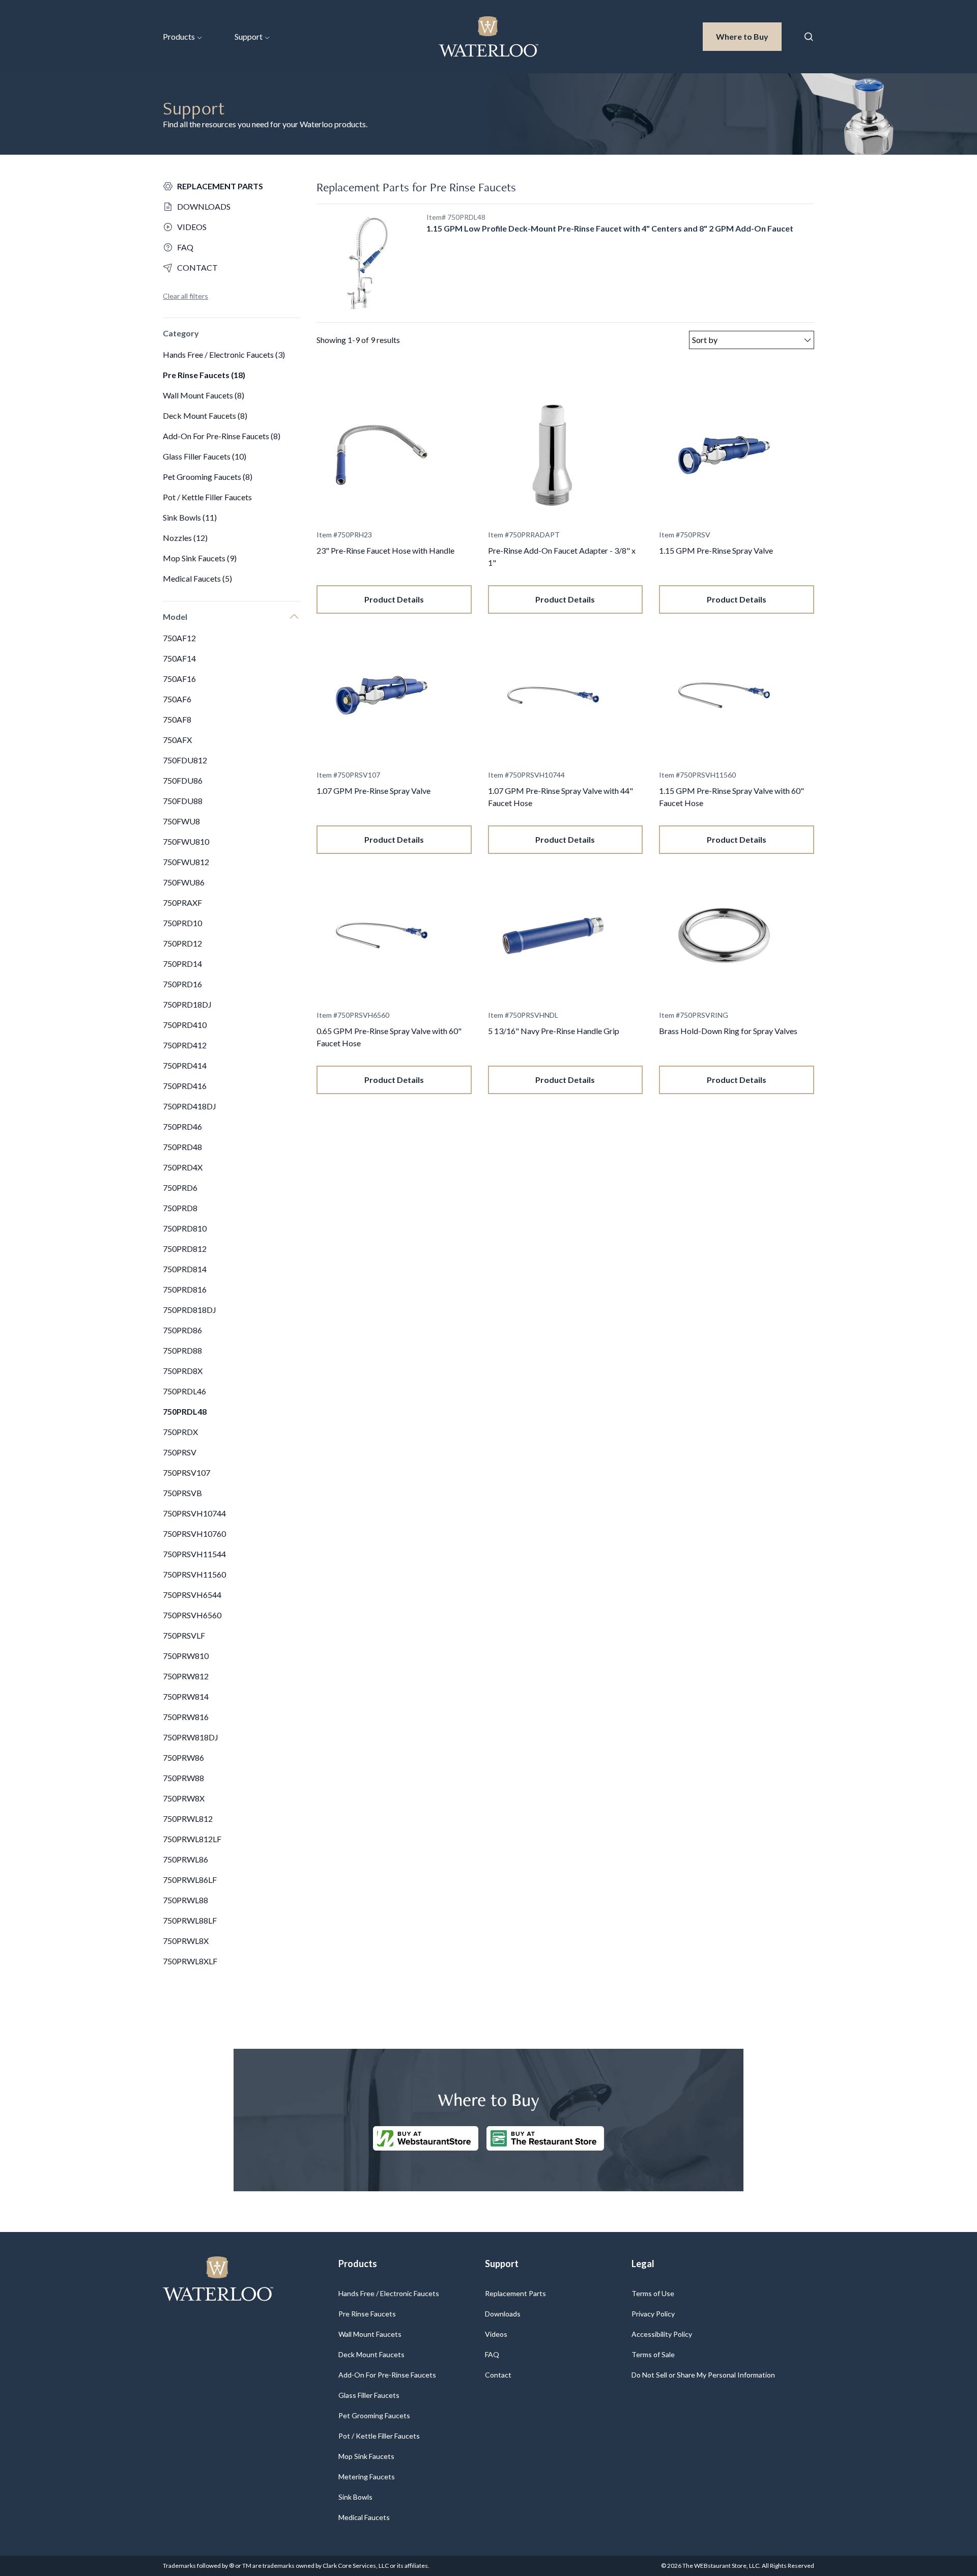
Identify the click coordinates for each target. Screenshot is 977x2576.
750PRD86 (182, 1330)
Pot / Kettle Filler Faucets (207, 497)
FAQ (492, 2354)
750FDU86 (183, 780)
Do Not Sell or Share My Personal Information (703, 2375)
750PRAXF (182, 903)
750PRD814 (185, 1269)
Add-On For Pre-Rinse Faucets (387, 2375)
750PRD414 (185, 1065)
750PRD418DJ (190, 1106)
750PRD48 (182, 1147)
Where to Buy (749, 36)
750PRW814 (186, 1696)
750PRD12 (182, 943)
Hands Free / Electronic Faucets (389, 2293)
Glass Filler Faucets (369, 2395)
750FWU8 (181, 821)
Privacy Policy (653, 2314)
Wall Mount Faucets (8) (204, 395)
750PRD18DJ (187, 1004)
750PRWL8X (186, 1941)
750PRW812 (186, 1676)
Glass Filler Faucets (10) (205, 456)
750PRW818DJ (191, 1737)
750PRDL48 (185, 1411)
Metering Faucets (367, 2477)
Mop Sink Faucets (366, 2456)
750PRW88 (183, 1778)
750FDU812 (185, 760)
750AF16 (179, 679)
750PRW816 (186, 1717)
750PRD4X (183, 1167)
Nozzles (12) (185, 538)
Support (249, 36)
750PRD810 (185, 1228)
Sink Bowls (355, 2497)
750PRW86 (183, 1757)
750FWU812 (186, 862)
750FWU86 (184, 882)
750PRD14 (182, 964)
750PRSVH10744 (194, 1513)
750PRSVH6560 (192, 1615)
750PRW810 (186, 1656)
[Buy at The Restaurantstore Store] (545, 2138)
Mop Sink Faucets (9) (200, 558)
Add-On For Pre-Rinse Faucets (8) (222, 436)
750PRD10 (182, 923)
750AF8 (177, 719)
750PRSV (180, 1452)
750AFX (177, 740)
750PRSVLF (184, 1635)
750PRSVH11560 (194, 1574)
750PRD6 (180, 1187)
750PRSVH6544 (192, 1595)
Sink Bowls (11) (190, 517)
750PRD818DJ (190, 1310)
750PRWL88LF (190, 1920)
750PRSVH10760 (194, 1534)
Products (179, 36)
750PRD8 (180, 1208)
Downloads (503, 2314)
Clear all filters (185, 296)
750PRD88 (182, 1350)
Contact (498, 2375)
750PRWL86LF (190, 1880)
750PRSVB (182, 1493)
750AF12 (179, 638)
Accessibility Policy (662, 2334)
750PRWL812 (188, 1819)
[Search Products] (809, 37)
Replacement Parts (515, 2293)
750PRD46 (182, 1126)
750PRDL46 (184, 1391)
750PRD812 (185, 1249)
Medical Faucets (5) (197, 578)
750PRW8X (184, 1798)
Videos (496, 2334)
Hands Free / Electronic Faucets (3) (224, 354)
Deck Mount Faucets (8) (205, 416)
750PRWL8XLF (190, 1961)
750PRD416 (185, 1086)
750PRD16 (182, 984)
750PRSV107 (186, 1472)
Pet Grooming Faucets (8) (208, 477)
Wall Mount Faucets (370, 2334)
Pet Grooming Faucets (374, 2415)
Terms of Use (653, 2293)
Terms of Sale (653, 2354)
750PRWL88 (185, 1900)
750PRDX (180, 1432)
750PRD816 (185, 1289)
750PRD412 (185, 1045)
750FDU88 (183, 801)
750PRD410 (185, 1025)
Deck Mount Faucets (371, 2354)
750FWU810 (186, 841)
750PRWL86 (185, 1859)
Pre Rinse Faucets (367, 2314)
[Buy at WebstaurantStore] (426, 2138)
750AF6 (177, 699)
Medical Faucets (364, 2517)
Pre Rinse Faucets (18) (204, 375)
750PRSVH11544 (194, 1554)
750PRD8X (183, 1371)
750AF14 (179, 658)
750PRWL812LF (192, 1839)
